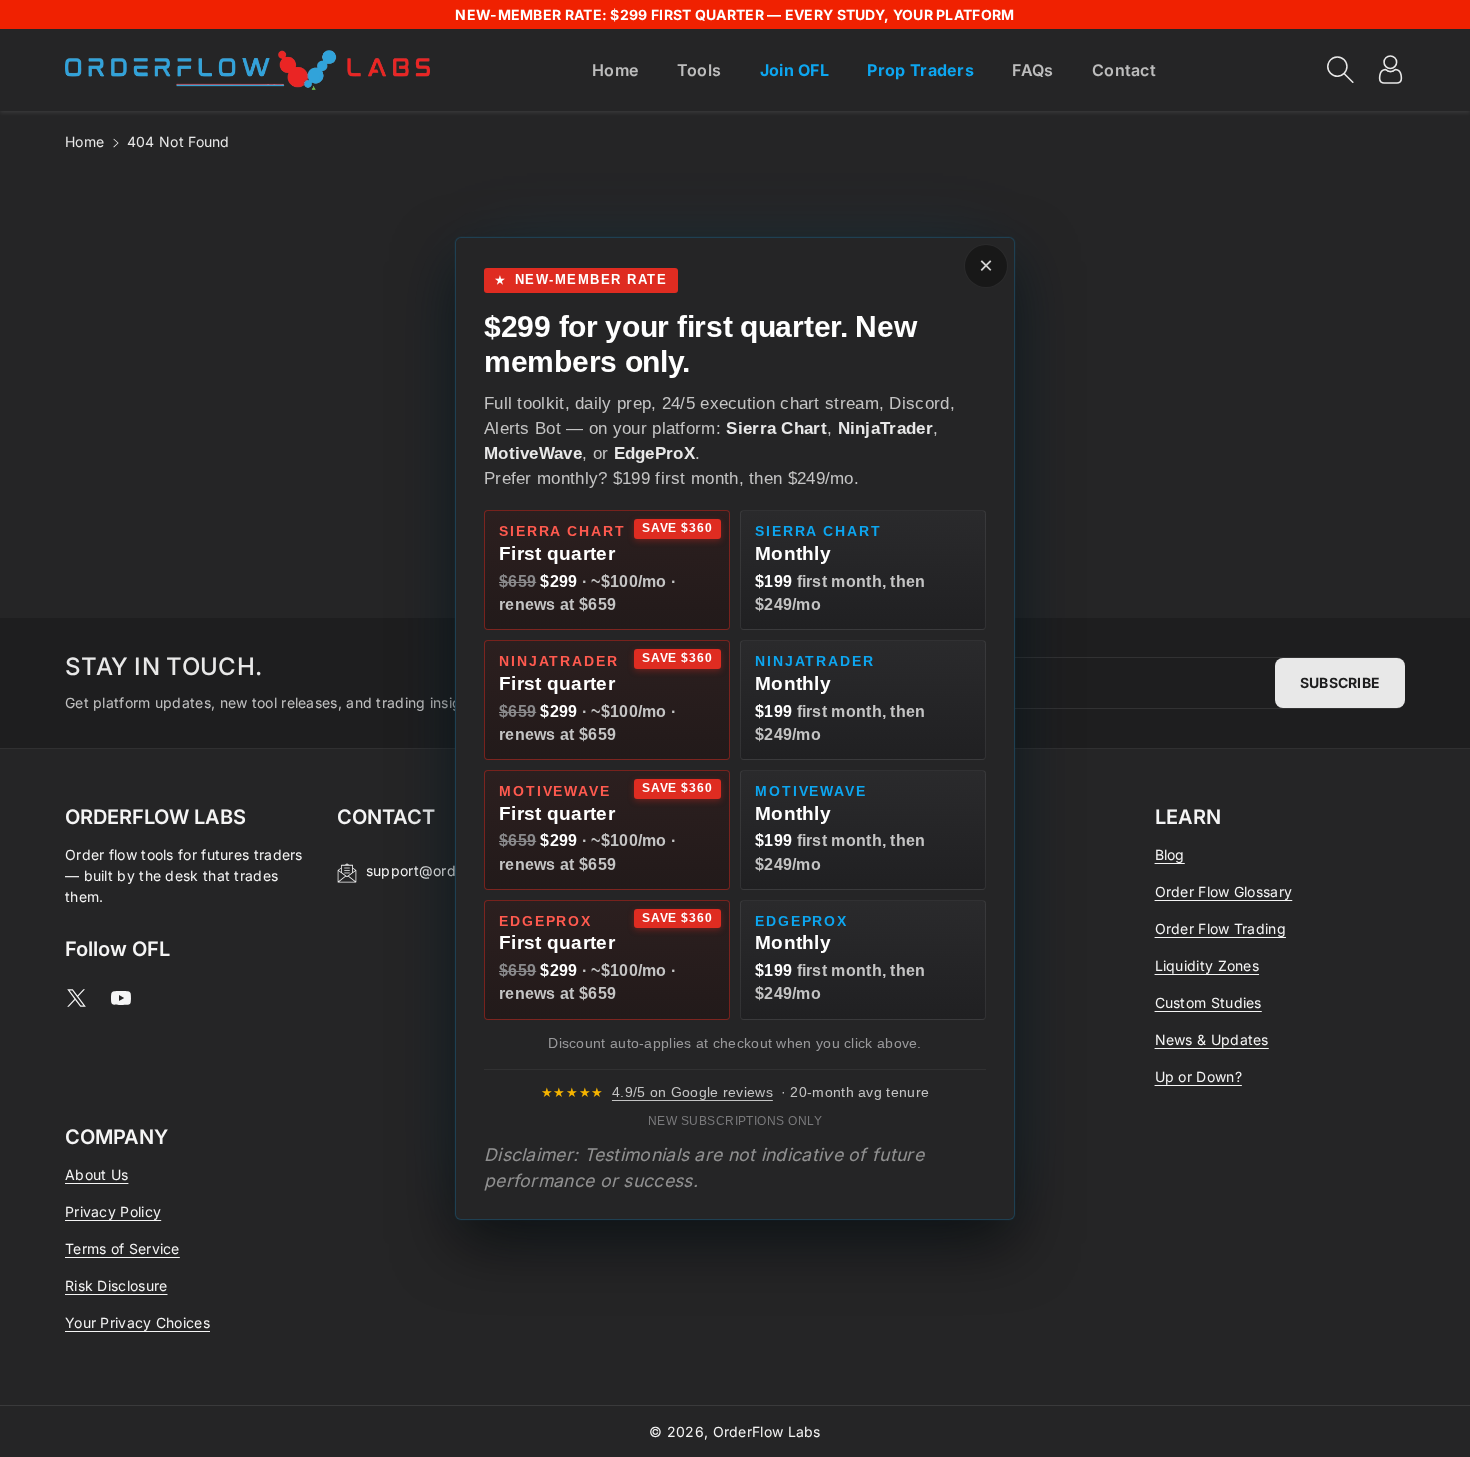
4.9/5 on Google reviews (692, 1092)
